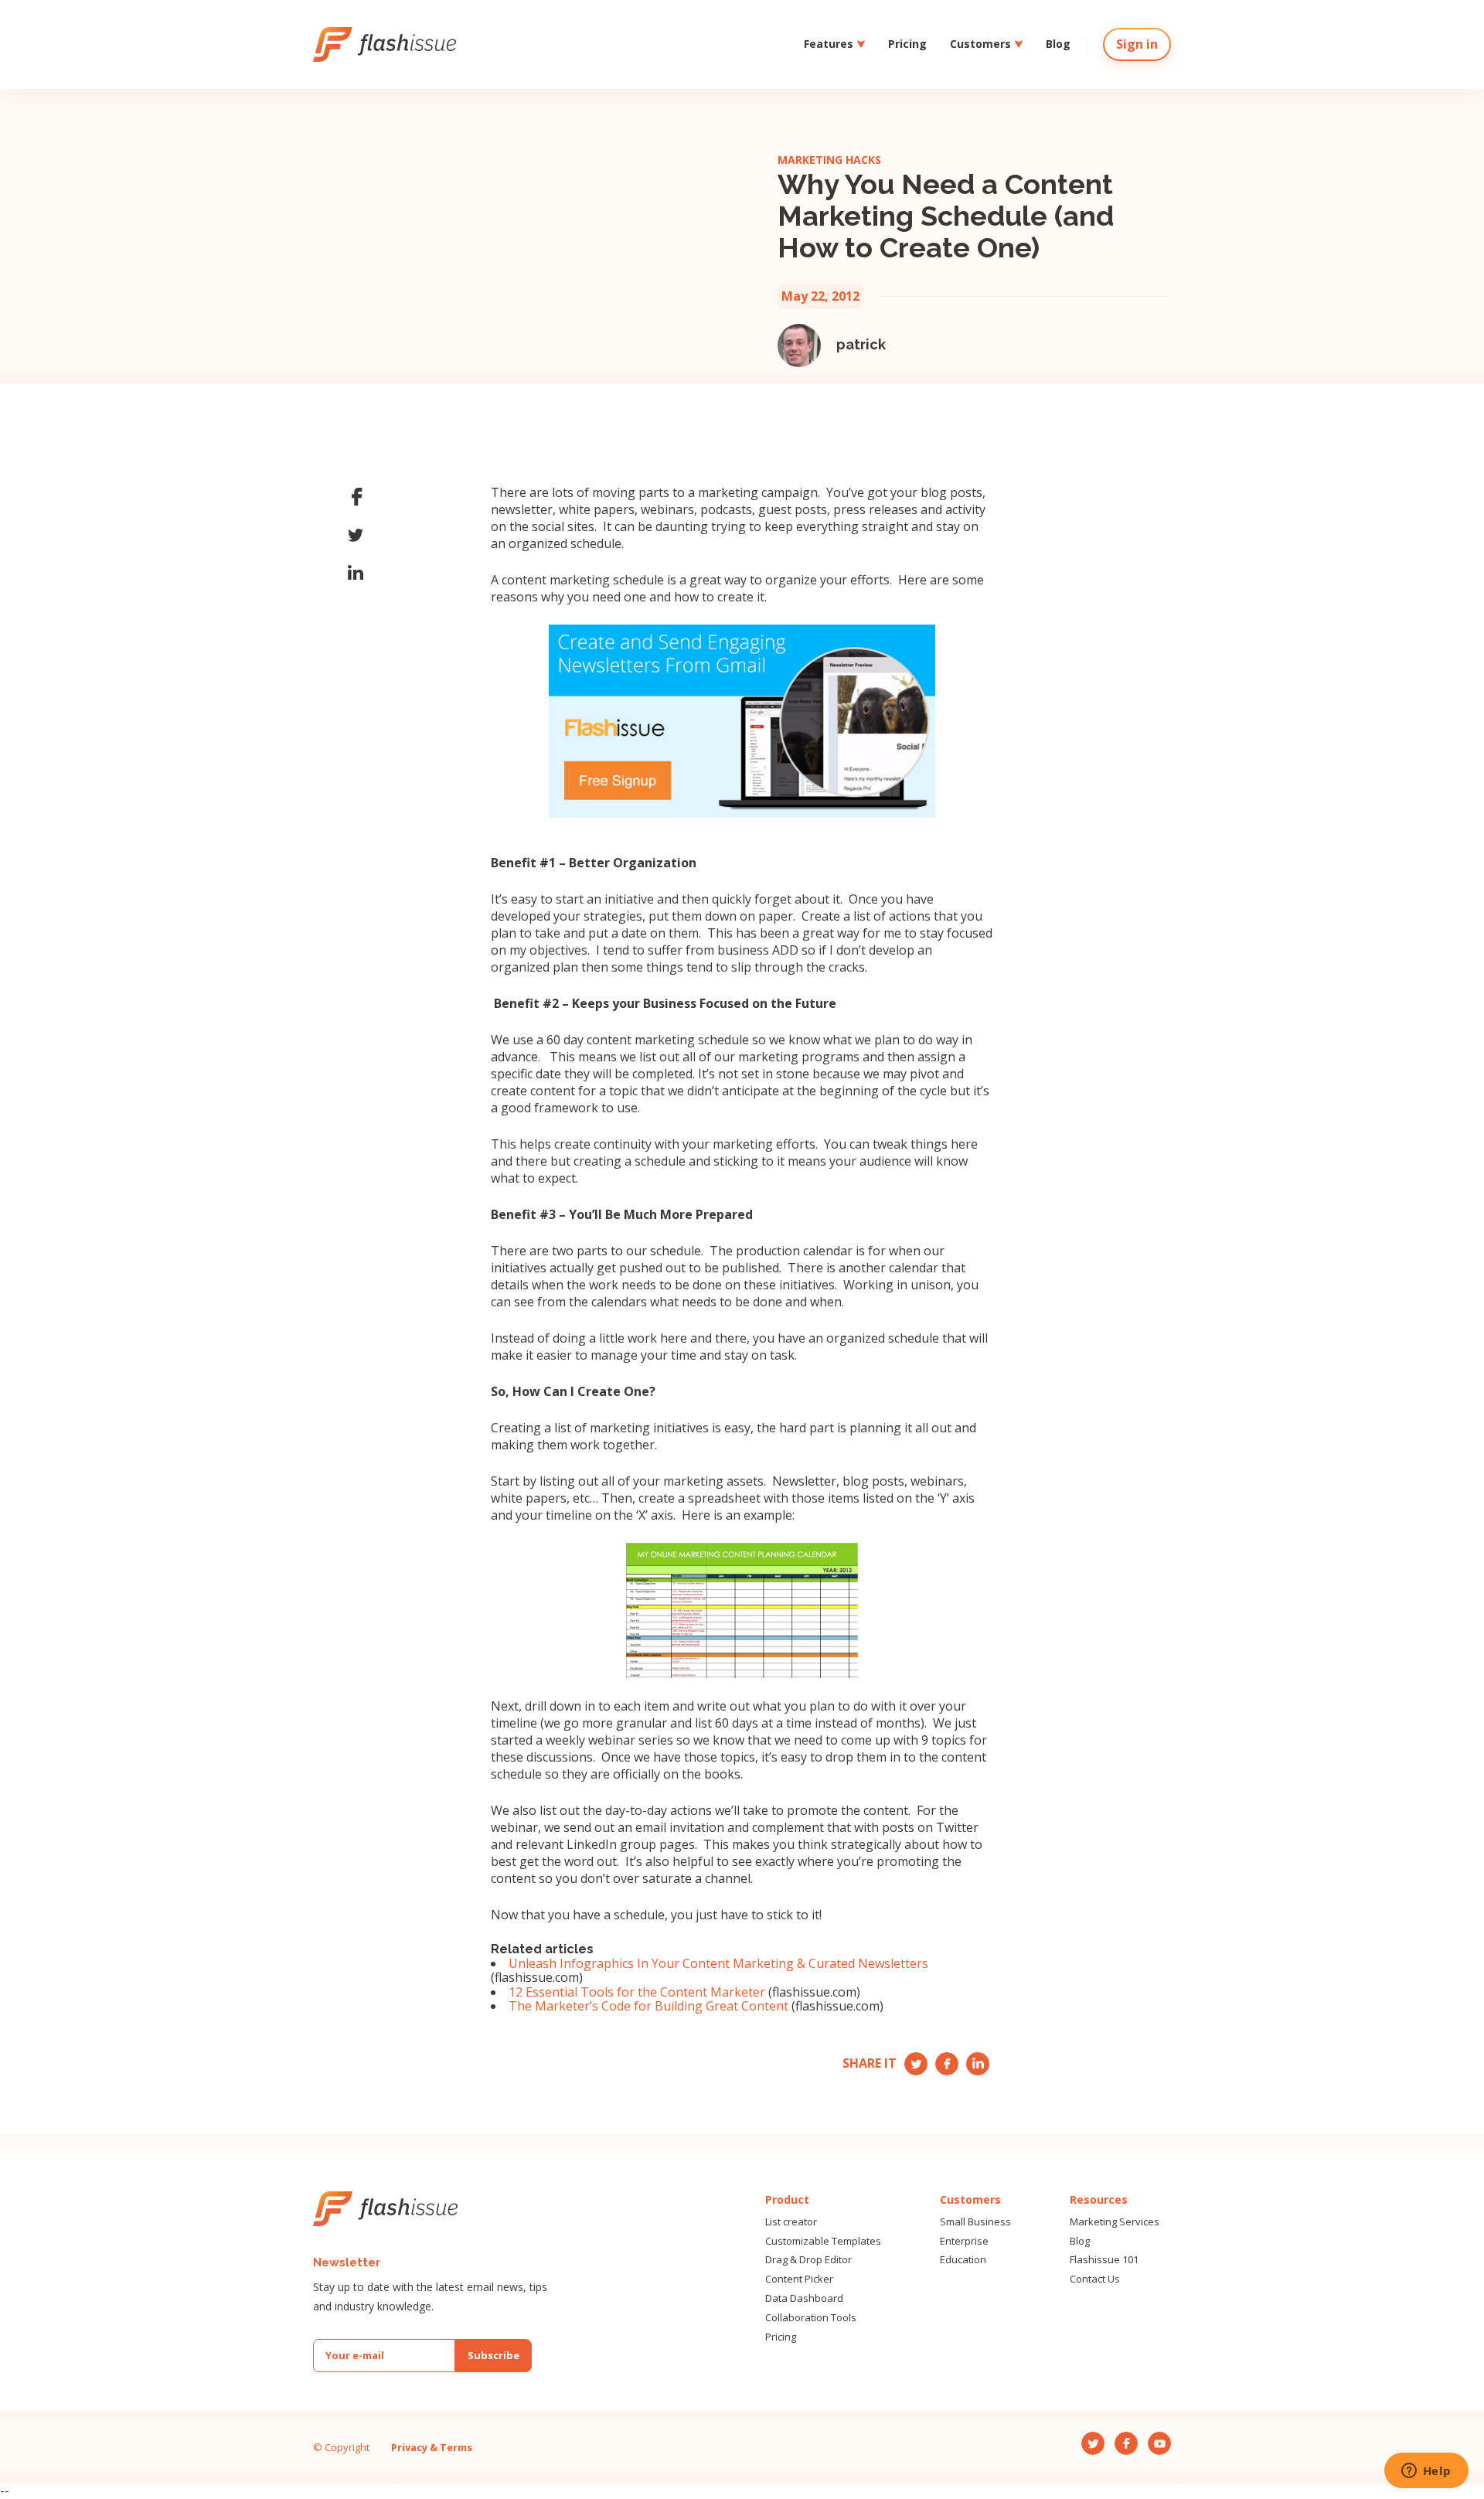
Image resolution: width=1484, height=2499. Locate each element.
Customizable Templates (823, 2241)
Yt (974, 2060)
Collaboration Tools (811, 2318)
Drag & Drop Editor (808, 2260)
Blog (1058, 44)
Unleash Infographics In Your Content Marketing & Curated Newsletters (718, 1963)
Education (963, 2260)
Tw (914, 2060)
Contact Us (1095, 2279)
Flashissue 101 (1104, 2260)
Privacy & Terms (432, 2447)
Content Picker (799, 2279)
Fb (942, 2060)
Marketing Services (1115, 2222)
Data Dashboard (804, 2298)
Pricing (907, 44)
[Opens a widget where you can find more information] (1426, 2472)
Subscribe (494, 2355)
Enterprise (964, 2241)
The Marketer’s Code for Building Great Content (648, 2006)
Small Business (975, 2222)
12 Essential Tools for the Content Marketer (637, 1992)
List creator (791, 2222)
